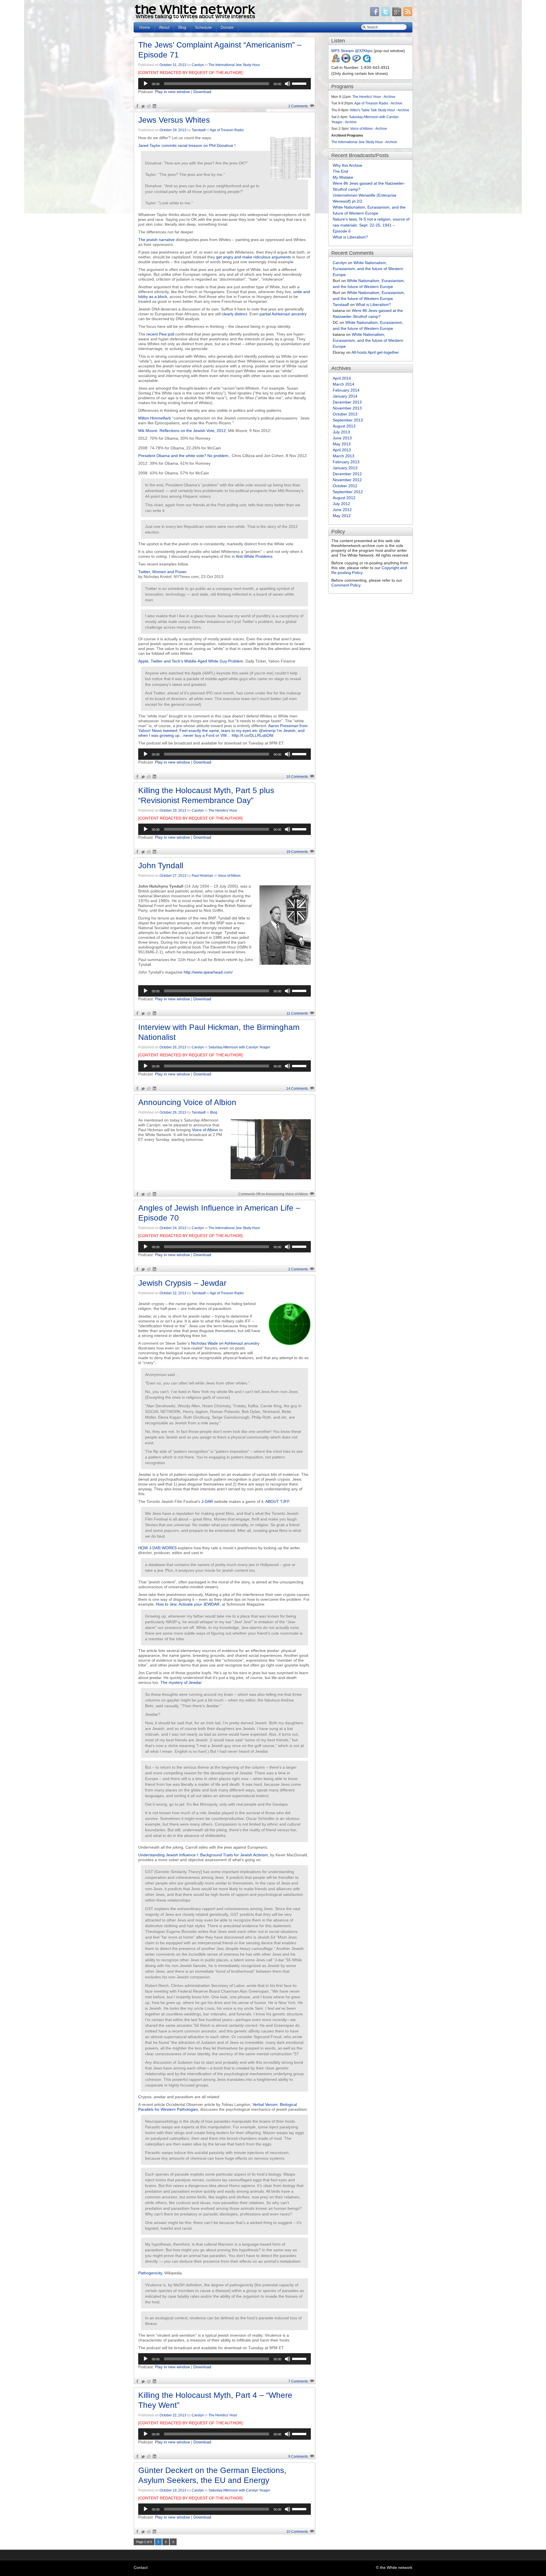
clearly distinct (234, 314)
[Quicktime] (367, 61)
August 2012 (344, 498)
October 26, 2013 (173, 1047)
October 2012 (345, 486)
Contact (141, 2567)
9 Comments (298, 2456)
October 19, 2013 (173, 2490)
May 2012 (342, 516)
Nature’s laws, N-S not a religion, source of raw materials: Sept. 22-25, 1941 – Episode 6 (371, 225)
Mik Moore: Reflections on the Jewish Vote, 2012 (182, 431)
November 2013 (347, 408)
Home (145, 27)
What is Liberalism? (350, 237)
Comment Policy (346, 585)
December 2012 (347, 474)
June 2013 (342, 438)
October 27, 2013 (173, 876)
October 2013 (345, 414)
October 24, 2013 (173, 1228)
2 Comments (298, 106)
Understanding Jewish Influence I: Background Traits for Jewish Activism (203, 1855)
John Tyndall (161, 866)
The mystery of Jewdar (181, 1682)
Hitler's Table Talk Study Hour (372, 110)
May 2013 (342, 444)
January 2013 (345, 468)
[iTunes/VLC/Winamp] (336, 61)
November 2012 (347, 480)
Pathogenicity (150, 2273)
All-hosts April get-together (375, 352)
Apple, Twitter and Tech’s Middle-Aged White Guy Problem (191, 661)
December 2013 (347, 402)
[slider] (300, 83)
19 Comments (297, 852)
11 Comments (297, 1013)
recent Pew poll (160, 334)
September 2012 (348, 492)
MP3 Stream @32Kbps (352, 51)
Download (202, 92)
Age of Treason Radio (227, 130)
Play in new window (172, 92)
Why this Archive (348, 165)
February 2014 (346, 390)
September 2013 (348, 420)
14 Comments (297, 1089)
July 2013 (341, 432)
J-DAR (207, 1501)
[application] (225, 84)
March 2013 (344, 456)
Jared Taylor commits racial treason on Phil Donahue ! (187, 145)
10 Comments (297, 777)
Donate (227, 27)
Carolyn (198, 65)
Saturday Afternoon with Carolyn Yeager (239, 1047)
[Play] (146, 84)
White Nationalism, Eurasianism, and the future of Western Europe (368, 269)
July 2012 (341, 504)
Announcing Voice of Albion (187, 1102)
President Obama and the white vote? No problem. (184, 456)
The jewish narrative (156, 240)
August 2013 (344, 426)
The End (340, 171)
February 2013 (346, 462)
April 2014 (342, 378)
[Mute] (288, 84)
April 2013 (342, 450)
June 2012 (342, 510)
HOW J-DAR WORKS (157, 1548)
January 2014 (345, 396)
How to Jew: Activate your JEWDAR (188, 1604)
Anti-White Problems (254, 556)
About (164, 27)
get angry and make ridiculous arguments (254, 257)
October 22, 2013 (173, 1293)
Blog (182, 27)
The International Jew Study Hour (234, 65)
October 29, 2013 (173, 130)
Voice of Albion (229, 876)
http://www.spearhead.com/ (208, 972)
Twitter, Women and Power (162, 572)
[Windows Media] (346, 61)
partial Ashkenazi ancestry (283, 314)
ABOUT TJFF (278, 1501)
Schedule (203, 27)
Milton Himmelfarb (155, 418)
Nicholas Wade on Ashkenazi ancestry (225, 1343)
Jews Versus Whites (174, 120)
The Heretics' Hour (223, 810)
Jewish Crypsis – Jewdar (182, 1283)
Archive (389, 97)
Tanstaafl (199, 130)
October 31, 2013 (173, 65)
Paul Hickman (202, 876)
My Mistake (343, 177)
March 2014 (344, 384)
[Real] (356, 61)
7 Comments (298, 2381)
